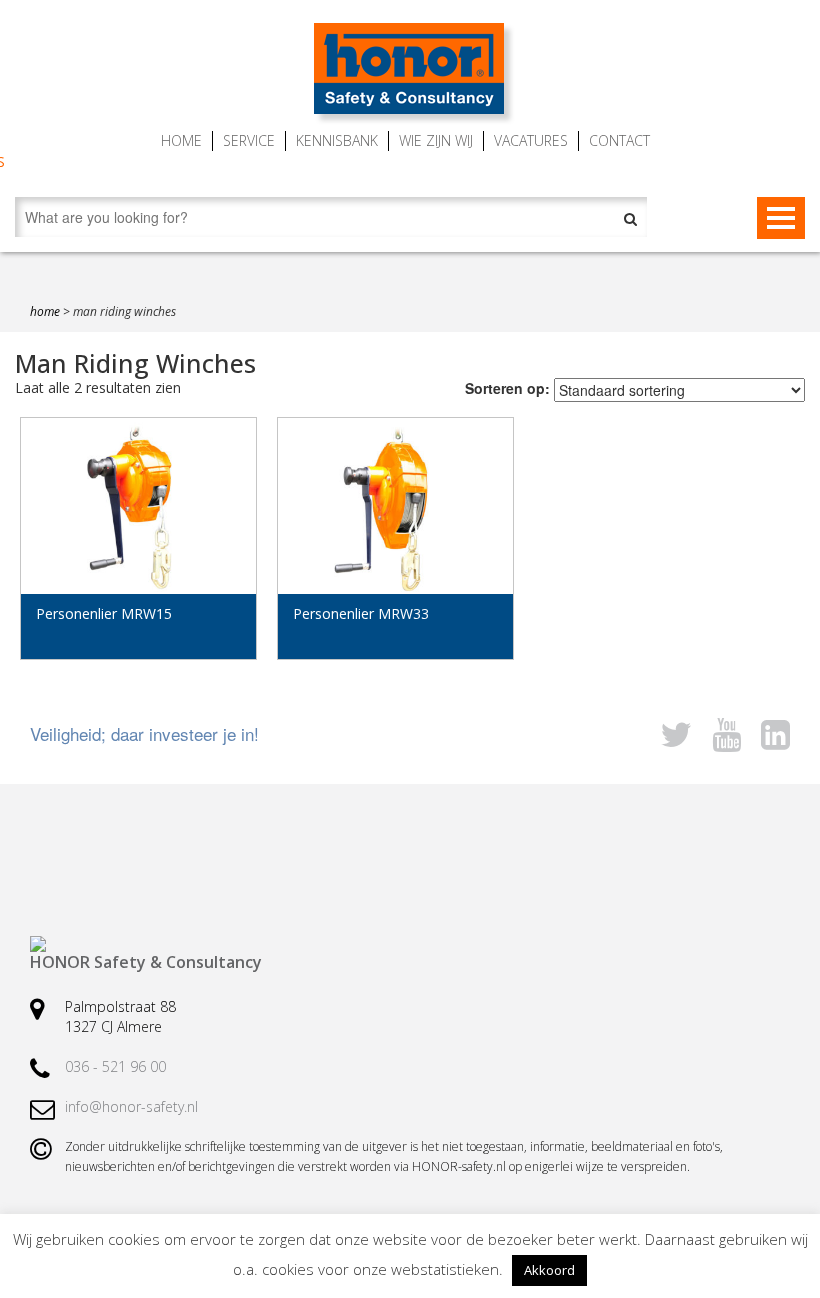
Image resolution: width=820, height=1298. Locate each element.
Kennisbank (337, 140)
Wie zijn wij (436, 140)
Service (249, 140)
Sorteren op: (507, 388)
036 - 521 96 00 (115, 1066)
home (45, 311)
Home (181, 140)
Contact (619, 140)
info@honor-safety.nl (131, 1106)
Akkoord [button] (549, 1270)
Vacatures (531, 140)
